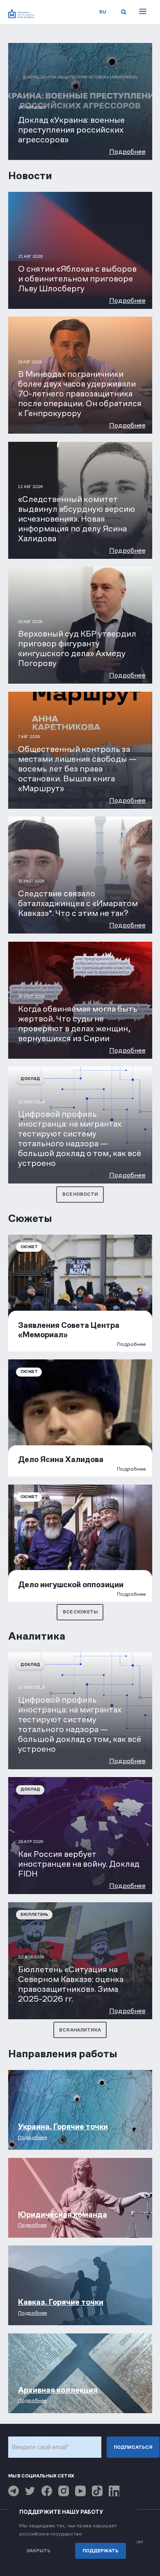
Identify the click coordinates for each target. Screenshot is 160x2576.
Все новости (80, 1194)
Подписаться (133, 2447)
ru (103, 12)
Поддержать (101, 2551)
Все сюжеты (80, 1612)
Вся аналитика (80, 2030)
